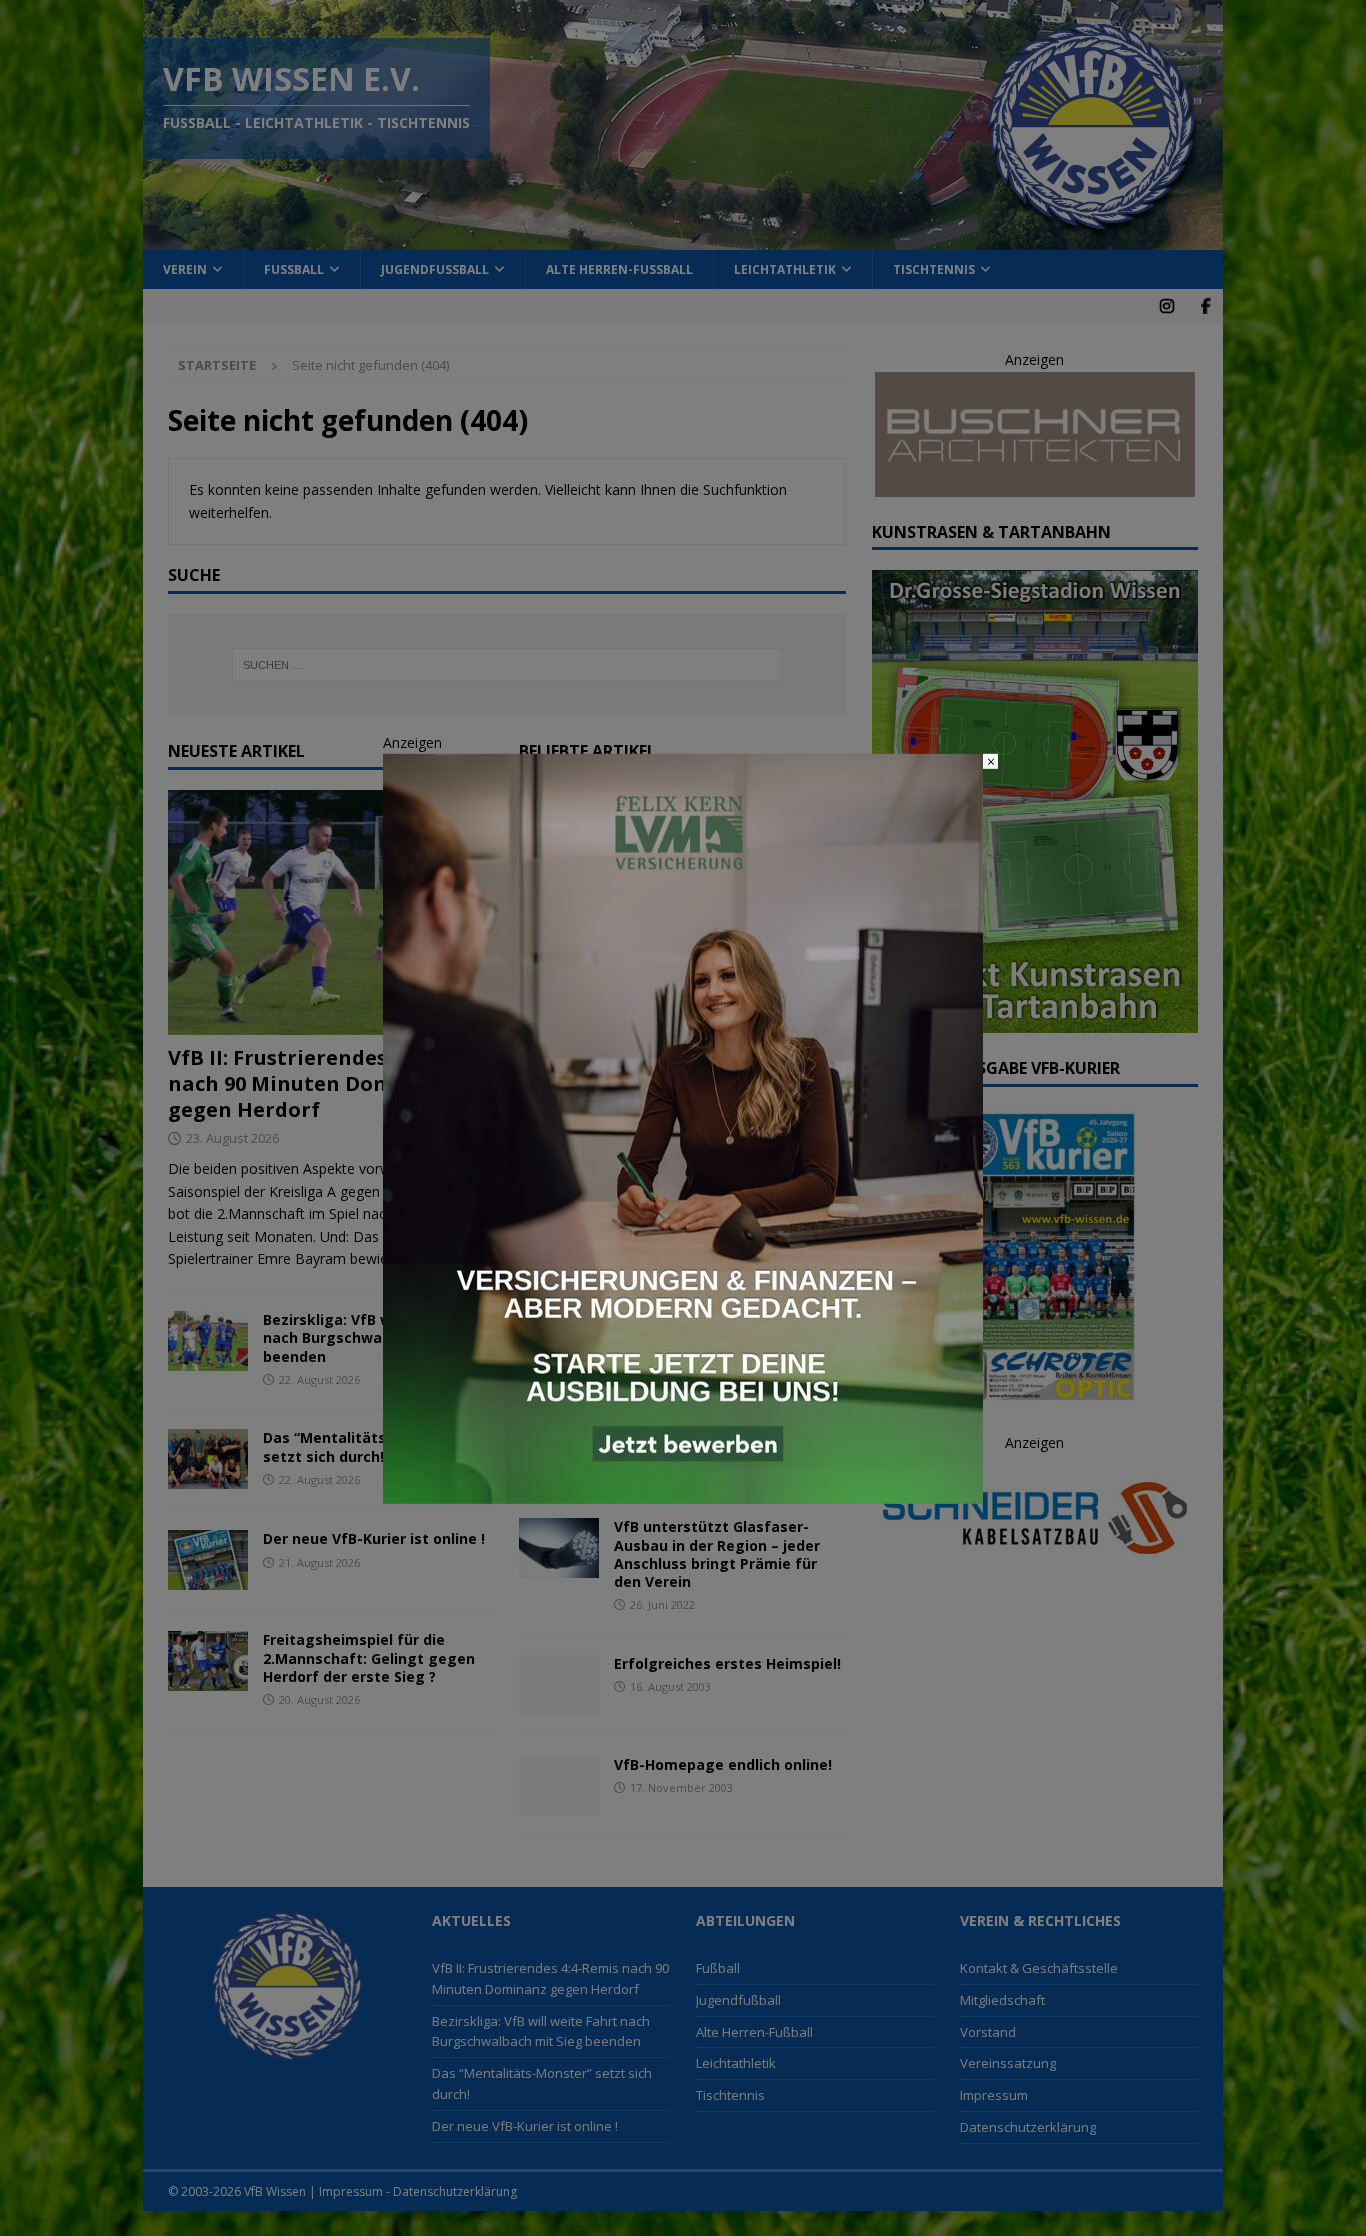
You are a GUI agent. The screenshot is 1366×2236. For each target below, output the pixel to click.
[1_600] (683, 1492)
